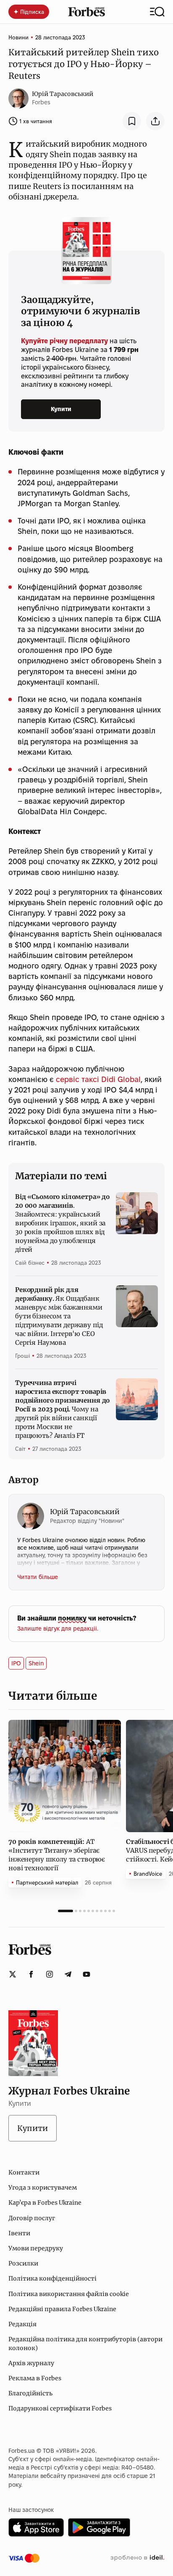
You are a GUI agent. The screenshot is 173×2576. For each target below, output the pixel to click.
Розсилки (23, 2263)
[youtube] (86, 1974)
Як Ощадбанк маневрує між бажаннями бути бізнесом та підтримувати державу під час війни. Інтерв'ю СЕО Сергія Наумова (59, 1316)
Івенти (19, 2233)
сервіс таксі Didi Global (98, 1079)
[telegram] (68, 1974)
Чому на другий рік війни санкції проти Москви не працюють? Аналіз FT (62, 1409)
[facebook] (31, 1974)
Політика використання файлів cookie (69, 2294)
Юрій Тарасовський (63, 94)
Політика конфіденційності (52, 2278)
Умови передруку (36, 2248)
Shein (36, 1663)
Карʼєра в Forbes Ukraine (45, 2203)
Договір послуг (32, 2218)
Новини (18, 37)
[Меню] (157, 12)
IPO (16, 1663)
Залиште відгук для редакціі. (58, 1628)
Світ (20, 1449)
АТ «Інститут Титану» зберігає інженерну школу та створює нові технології (57, 1855)
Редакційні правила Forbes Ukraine (62, 2309)
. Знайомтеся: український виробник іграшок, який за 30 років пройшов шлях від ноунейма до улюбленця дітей (62, 1223)
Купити (61, 409)
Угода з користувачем (43, 2188)
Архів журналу (31, 2363)
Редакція (22, 2324)
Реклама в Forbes (35, 2378)
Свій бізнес (30, 1263)
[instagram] (50, 1974)
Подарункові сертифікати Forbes (60, 2408)
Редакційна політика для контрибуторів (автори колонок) (85, 2343)
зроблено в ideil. (137, 2558)
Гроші (22, 1356)
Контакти (24, 2172)
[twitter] (13, 1974)
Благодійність (30, 2393)
